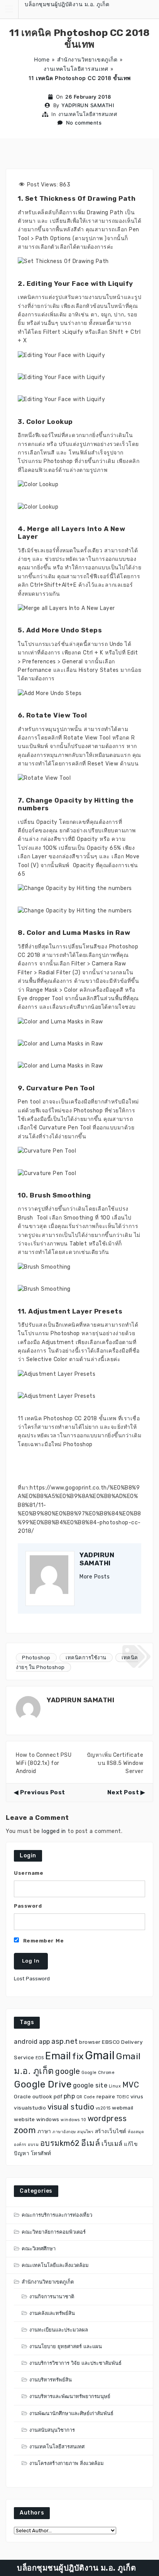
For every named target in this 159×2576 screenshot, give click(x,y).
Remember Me (42, 1941)
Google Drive (43, 2084)
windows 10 (73, 2120)
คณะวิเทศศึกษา (39, 2249)
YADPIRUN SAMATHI (88, 105)
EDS (40, 2058)
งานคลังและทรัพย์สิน (52, 2313)
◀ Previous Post (40, 1792)
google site (90, 2085)
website (25, 2119)
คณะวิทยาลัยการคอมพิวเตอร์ (54, 2232)
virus (137, 2096)
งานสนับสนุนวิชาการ (52, 2430)
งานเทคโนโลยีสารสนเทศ (76, 69)
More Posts (95, 1577)
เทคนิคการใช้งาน (86, 1658)
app (45, 2042)
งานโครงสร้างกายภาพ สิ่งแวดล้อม (67, 2463)
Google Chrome (98, 2073)
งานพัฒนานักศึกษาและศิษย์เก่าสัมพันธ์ (71, 2413)
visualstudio (30, 2108)
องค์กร (20, 2145)
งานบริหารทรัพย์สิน (51, 2380)
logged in (54, 1831)
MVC (131, 2085)
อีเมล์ (90, 2143)
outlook (42, 2096)
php (69, 2096)
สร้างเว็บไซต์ (111, 2131)
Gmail (100, 2055)
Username (29, 1873)
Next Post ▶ (126, 1792)
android (26, 2042)
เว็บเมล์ (112, 2144)
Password (28, 1906)
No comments (84, 123)
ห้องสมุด (136, 2132)
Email (58, 2056)
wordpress (107, 2118)
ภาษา (44, 2131)
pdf (58, 2096)
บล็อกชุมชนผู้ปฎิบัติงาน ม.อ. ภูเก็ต (67, 4)
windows (48, 2119)
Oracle (22, 2096)
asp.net (65, 2041)
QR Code (86, 2097)
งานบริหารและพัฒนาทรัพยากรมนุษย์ (70, 2396)
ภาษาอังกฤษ (64, 2132)
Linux (115, 2086)
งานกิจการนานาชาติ (52, 2297)
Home (42, 59)
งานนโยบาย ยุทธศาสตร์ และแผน (66, 2346)
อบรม (33, 2145)
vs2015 (103, 2108)
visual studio (71, 2107)
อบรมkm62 (60, 2143)
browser (90, 2042)
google (68, 2071)
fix (78, 2056)
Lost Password (32, 1979)
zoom (25, 2130)
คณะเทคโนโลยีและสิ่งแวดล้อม (55, 2265)
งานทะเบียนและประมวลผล (59, 2330)
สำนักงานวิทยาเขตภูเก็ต (87, 59)
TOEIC (123, 2097)
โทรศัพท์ (41, 2153)
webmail (123, 2108)
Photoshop (36, 1658)
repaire (106, 2096)
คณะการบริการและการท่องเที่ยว (57, 2215)
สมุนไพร (85, 2132)
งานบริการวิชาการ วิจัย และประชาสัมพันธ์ (75, 2363)
